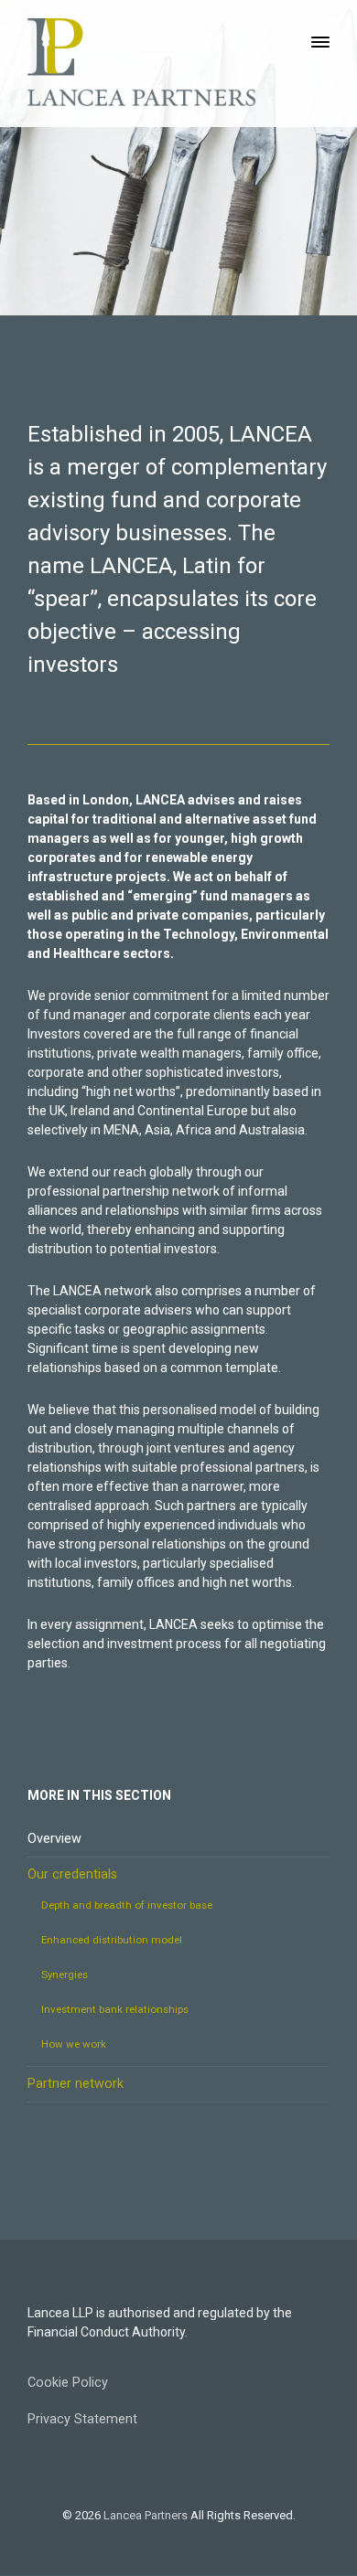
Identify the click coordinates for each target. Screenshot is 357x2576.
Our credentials (72, 1874)
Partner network (76, 2084)
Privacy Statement (82, 2419)
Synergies (65, 1975)
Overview (54, 1839)
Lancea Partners (146, 2515)
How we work (74, 2044)
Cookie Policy (68, 2383)
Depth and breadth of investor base (127, 1905)
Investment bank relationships (115, 2009)
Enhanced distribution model (112, 1940)
